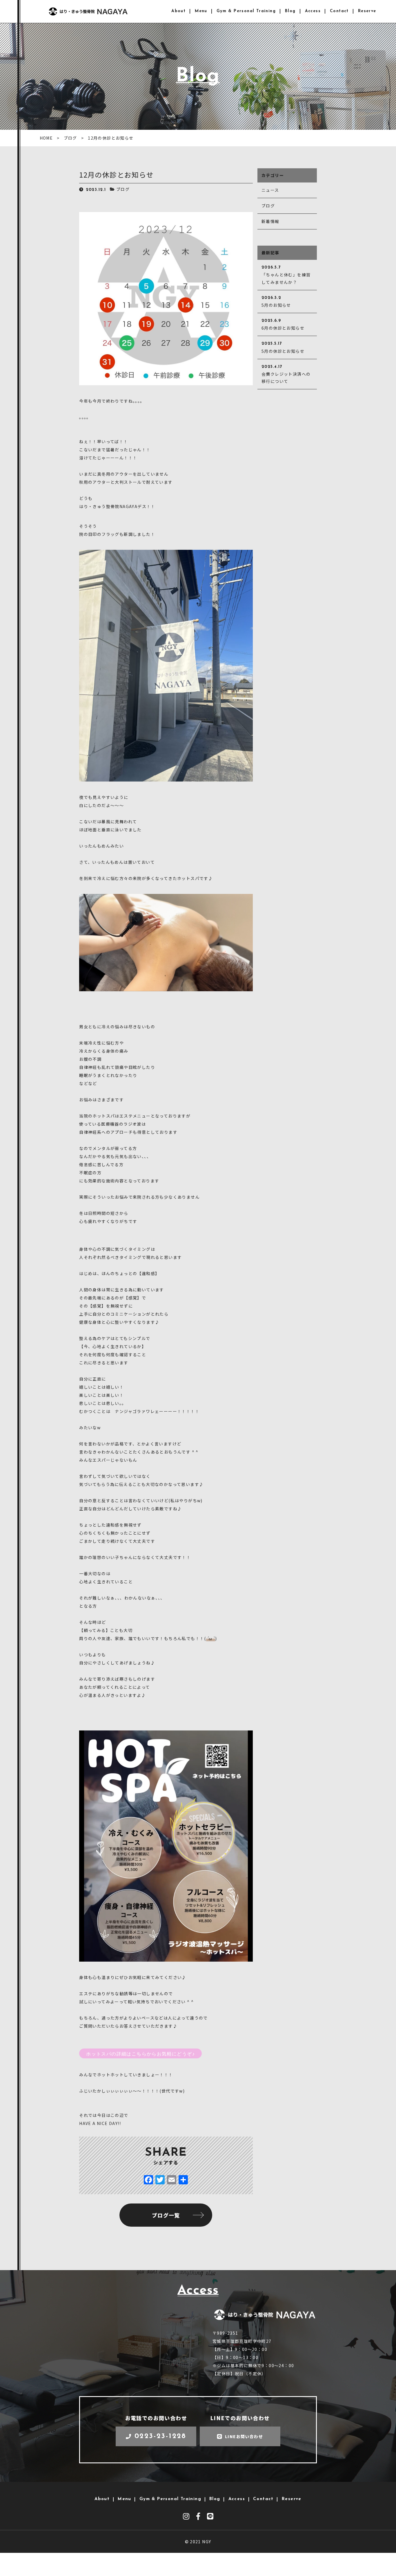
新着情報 (270, 221)
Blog (290, 11)
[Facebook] (148, 2180)
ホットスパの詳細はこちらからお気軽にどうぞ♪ (140, 2054)
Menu (201, 11)
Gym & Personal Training (246, 11)
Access (313, 11)
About (178, 11)
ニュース (270, 190)
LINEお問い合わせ (244, 2436)
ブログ (123, 189)
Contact (339, 11)
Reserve (367, 11)
